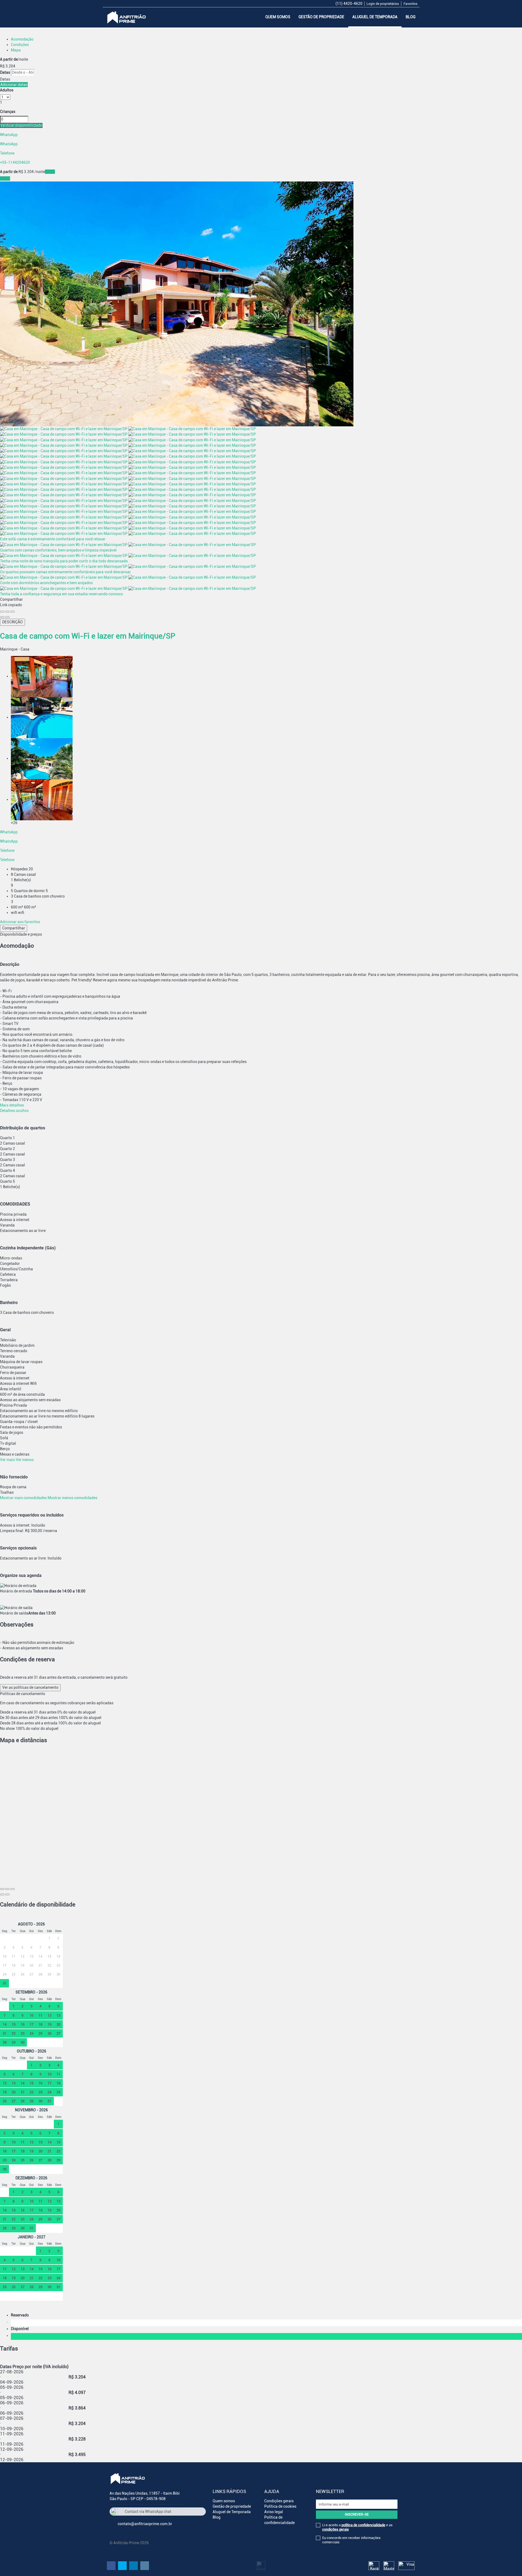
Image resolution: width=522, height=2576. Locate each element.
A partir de (9, 59)
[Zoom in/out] (13, 612)
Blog (411, 17)
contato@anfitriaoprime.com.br (145, 2524)
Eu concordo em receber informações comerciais (351, 2540)
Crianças (8, 112)
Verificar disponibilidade (21, 125)
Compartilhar (14, 928)
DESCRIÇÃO (13, 622)
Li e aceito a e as (357, 2527)
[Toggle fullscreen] (7, 612)
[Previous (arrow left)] (2, 617)
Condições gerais (279, 2501)
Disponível (21, 2329)
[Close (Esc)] (2, 612)
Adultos (7, 90)
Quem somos (278, 17)
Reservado (21, 2315)
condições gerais (335, 2529)
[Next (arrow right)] (7, 617)
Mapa (16, 50)
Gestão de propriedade (321, 17)
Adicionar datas (14, 85)
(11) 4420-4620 (349, 4)
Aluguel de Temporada (375, 17)
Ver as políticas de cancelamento (30, 1687)
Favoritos (410, 4)
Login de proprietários (383, 4)
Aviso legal (274, 2512)
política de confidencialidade (363, 2525)
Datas (5, 72)
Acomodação (22, 39)
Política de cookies (280, 2506)
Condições (20, 45)
